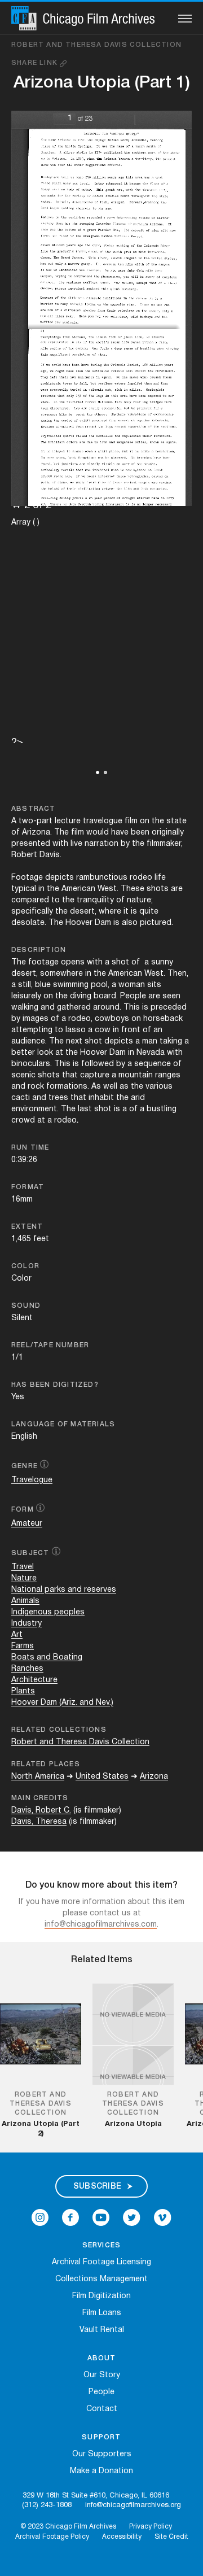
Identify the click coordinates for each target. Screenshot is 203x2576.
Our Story (102, 2375)
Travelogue (32, 1480)
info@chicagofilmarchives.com (101, 1925)
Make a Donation (101, 2471)
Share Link (36, 63)
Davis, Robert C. (41, 1811)
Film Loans (102, 2313)
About (102, 2358)
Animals (25, 1601)
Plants (23, 1691)
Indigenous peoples (48, 1612)
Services (102, 2245)
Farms (23, 1646)
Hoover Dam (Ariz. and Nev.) (62, 1703)
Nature (24, 1579)
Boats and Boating (47, 1658)
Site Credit (171, 2537)
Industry (27, 1624)
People (101, 2392)
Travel (23, 1567)
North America (38, 1777)
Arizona (154, 1777)
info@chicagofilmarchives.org (133, 2505)
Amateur (27, 1524)
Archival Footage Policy (52, 2537)
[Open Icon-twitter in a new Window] (132, 2217)
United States (102, 1777)
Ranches (27, 1669)
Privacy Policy (151, 2527)
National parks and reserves (64, 1590)
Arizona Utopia (133, 2124)
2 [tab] (105, 772)
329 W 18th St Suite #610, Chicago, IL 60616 (96, 2496)
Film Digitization (101, 2296)
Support (101, 2437)
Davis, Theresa (39, 1822)
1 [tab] (98, 772)
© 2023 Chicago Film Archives (68, 2527)
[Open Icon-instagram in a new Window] (40, 2217)
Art (17, 1635)
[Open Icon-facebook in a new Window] (70, 2217)
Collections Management (101, 2279)
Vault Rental (102, 2330)
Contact (102, 2409)
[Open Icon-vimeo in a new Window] (163, 2217)
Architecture (34, 1680)
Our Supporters (102, 2454)
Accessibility (122, 2537)
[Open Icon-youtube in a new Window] (101, 2217)
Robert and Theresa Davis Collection (96, 45)
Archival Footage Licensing (101, 2262)
